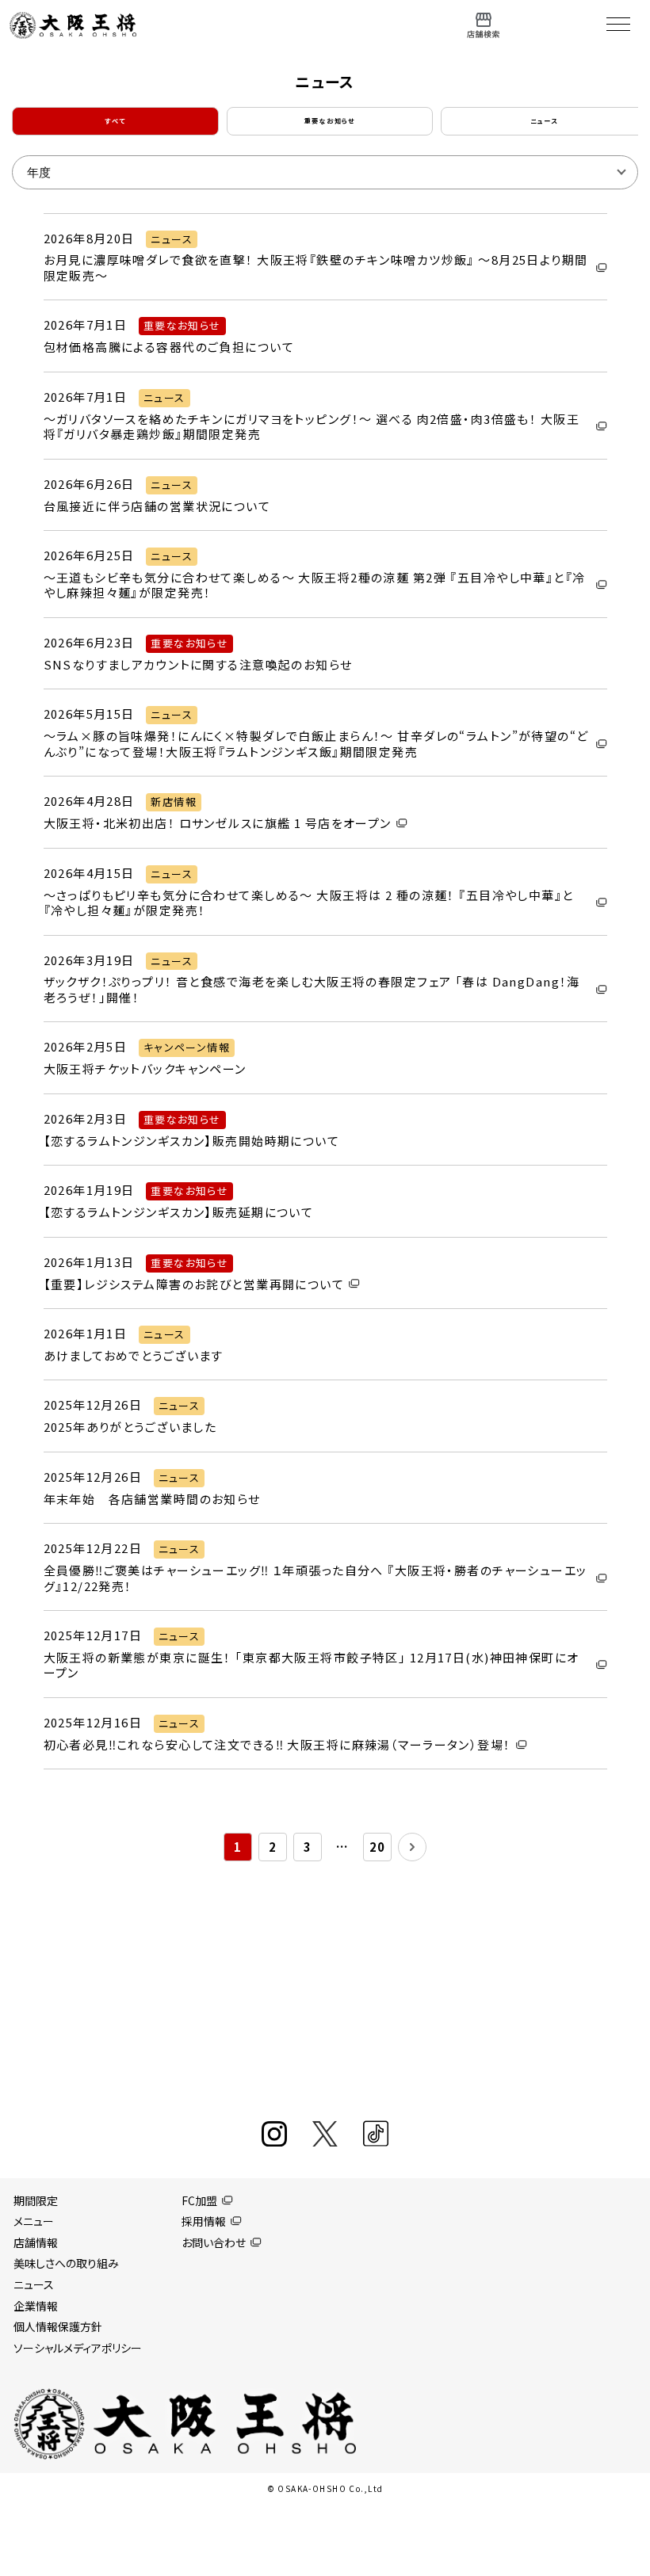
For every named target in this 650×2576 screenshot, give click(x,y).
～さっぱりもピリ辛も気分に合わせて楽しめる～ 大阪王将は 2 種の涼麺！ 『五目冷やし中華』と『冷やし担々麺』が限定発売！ (309, 903)
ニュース (34, 2284)
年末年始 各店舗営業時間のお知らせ (152, 1499)
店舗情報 (36, 2242)
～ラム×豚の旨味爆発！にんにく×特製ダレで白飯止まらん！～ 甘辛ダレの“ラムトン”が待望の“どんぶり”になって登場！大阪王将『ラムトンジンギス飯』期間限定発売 (316, 744)
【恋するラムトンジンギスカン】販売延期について (179, 1212)
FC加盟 (199, 2200)
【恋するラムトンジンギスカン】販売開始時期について (192, 1141)
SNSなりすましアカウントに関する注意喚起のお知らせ (198, 665)
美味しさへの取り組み (66, 2263)
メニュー (34, 2221)
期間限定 (36, 2200)
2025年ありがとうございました (130, 1427)
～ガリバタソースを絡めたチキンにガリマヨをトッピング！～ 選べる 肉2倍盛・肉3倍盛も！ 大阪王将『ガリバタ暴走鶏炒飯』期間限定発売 (312, 427)
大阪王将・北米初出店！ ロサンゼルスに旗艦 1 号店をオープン (218, 823)
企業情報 (36, 2306)
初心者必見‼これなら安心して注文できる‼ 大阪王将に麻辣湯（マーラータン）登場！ (277, 1745)
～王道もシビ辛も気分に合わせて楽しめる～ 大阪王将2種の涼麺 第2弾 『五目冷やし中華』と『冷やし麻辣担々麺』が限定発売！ (315, 585)
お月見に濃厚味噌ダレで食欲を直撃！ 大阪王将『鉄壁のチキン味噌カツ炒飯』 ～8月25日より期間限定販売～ (316, 267)
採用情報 (204, 2221)
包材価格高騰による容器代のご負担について (169, 347)
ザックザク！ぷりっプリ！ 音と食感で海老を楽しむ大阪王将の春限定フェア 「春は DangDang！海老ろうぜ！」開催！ (312, 989)
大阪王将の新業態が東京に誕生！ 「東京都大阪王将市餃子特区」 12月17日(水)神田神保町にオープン (312, 1665)
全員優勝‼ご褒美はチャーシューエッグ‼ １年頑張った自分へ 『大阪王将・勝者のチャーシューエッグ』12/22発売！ (315, 1578)
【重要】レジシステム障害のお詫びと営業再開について (194, 1284)
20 (378, 1847)
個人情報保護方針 (58, 2326)
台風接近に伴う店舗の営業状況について (157, 506)
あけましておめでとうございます (134, 1356)
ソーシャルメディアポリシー (78, 2348)
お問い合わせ (214, 2242)
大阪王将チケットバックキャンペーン (145, 1069)
